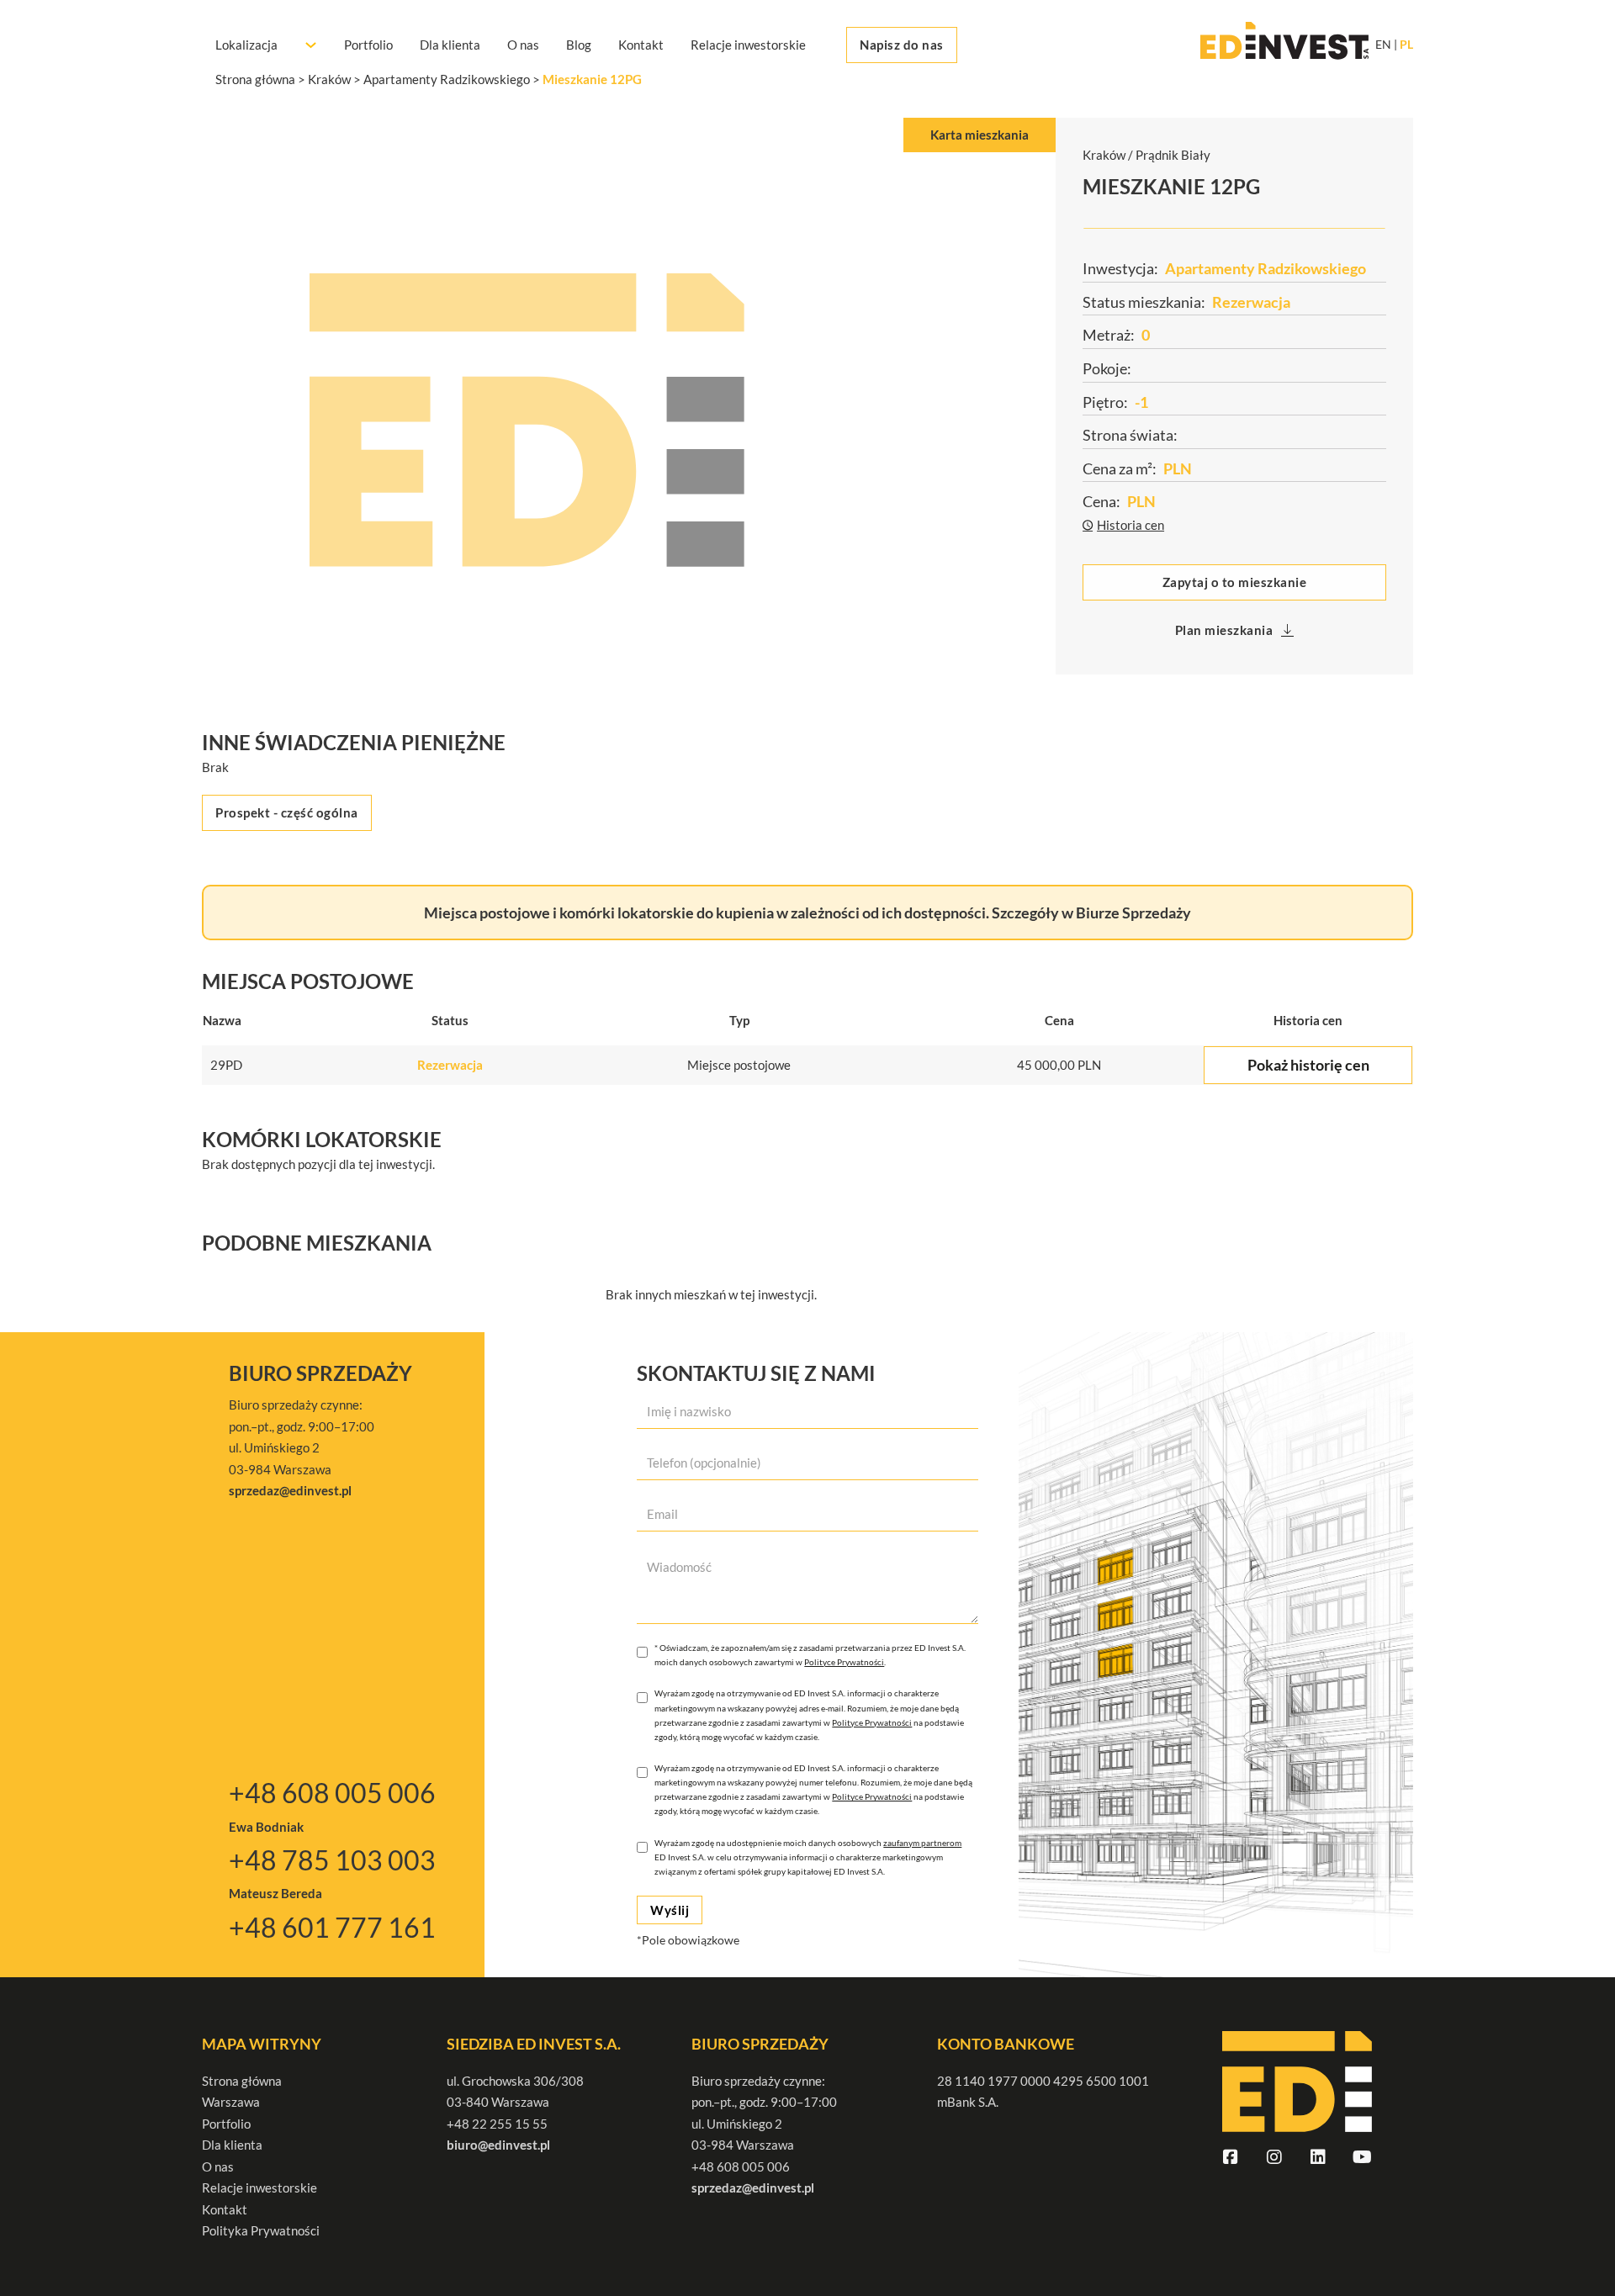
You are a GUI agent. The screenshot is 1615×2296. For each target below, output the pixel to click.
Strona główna (242, 2081)
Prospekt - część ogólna (287, 812)
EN (1383, 45)
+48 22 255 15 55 (497, 2124)
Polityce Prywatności (844, 1662)
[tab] (980, 135)
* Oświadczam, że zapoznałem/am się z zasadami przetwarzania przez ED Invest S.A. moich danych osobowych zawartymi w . (810, 1655)
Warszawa (231, 2102)
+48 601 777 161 (332, 1927)
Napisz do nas (902, 45)
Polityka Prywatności (261, 2230)
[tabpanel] (629, 420)
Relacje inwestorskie (748, 45)
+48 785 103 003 (332, 1860)
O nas (523, 45)
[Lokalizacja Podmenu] (311, 45)
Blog (579, 45)
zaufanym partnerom (922, 1843)
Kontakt (641, 45)
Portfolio (368, 45)
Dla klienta (450, 45)
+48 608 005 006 (332, 1793)
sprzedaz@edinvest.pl (753, 2188)
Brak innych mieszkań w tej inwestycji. (711, 1294)
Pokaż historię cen (1308, 1065)
